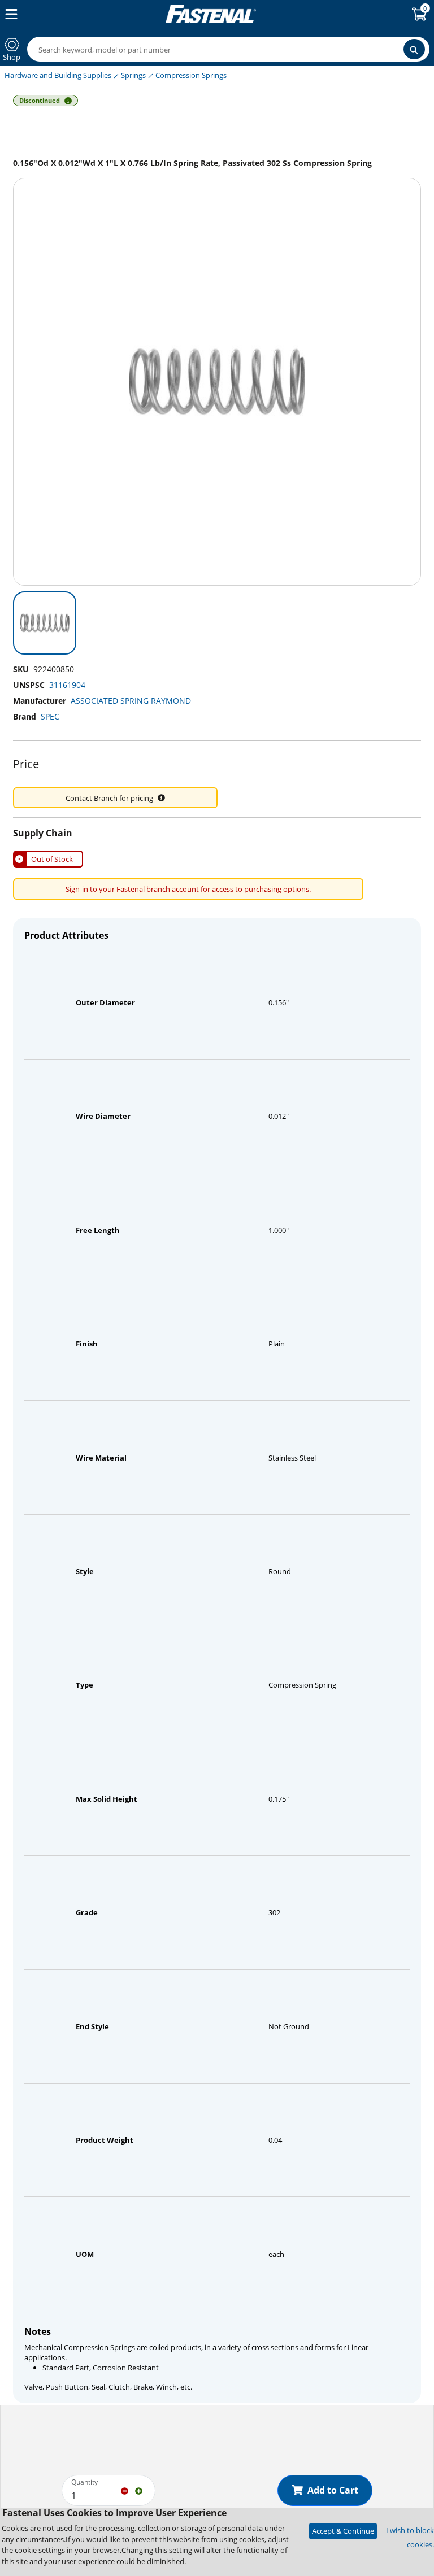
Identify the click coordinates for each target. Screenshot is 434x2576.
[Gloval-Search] (414, 49)
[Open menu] (9, 14)
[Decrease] (125, 2490)
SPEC (50, 716)
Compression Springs (191, 75)
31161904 (67, 685)
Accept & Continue (343, 2531)
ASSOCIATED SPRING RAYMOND (131, 701)
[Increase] (139, 2490)
